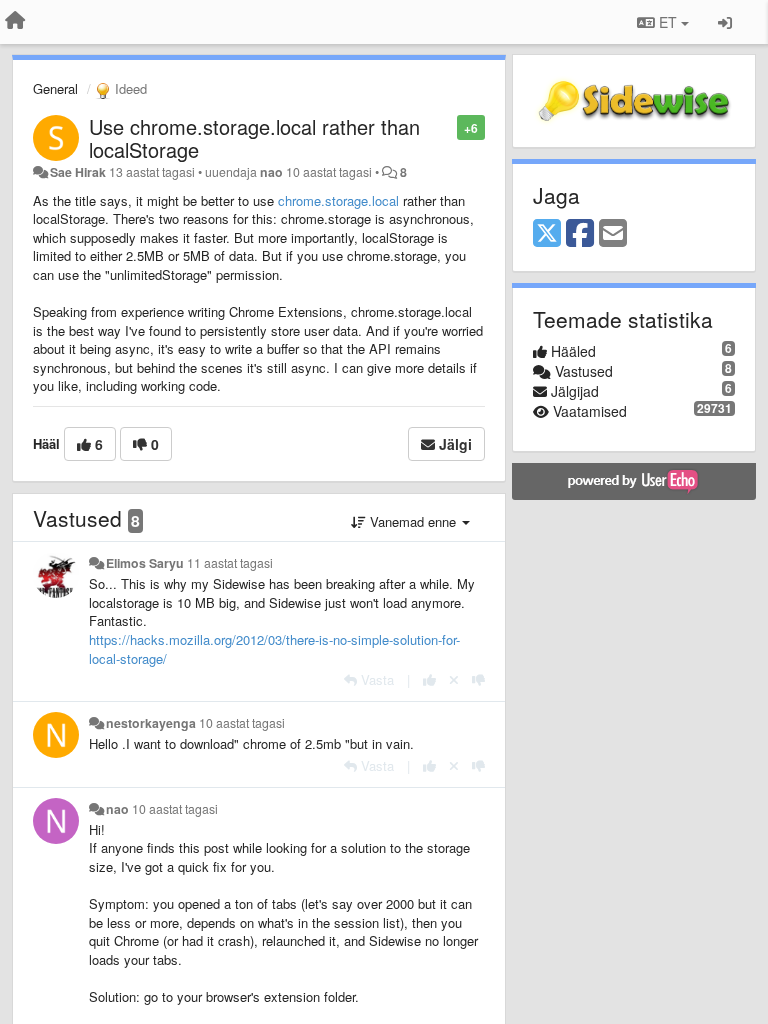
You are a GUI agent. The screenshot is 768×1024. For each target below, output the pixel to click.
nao (271, 172)
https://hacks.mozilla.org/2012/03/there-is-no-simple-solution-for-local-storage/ (274, 649)
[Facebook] (580, 234)
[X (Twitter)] (547, 234)
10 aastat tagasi (242, 723)
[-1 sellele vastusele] (478, 679)
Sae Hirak (78, 172)
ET (668, 22)
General (55, 88)
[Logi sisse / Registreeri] (725, 22)
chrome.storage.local (338, 200)
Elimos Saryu (145, 563)
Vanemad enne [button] (413, 521)
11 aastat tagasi (230, 563)
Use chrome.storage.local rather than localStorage (254, 138)
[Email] (613, 234)
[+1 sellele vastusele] (429, 679)
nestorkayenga (151, 723)
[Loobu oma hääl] (454, 679)
